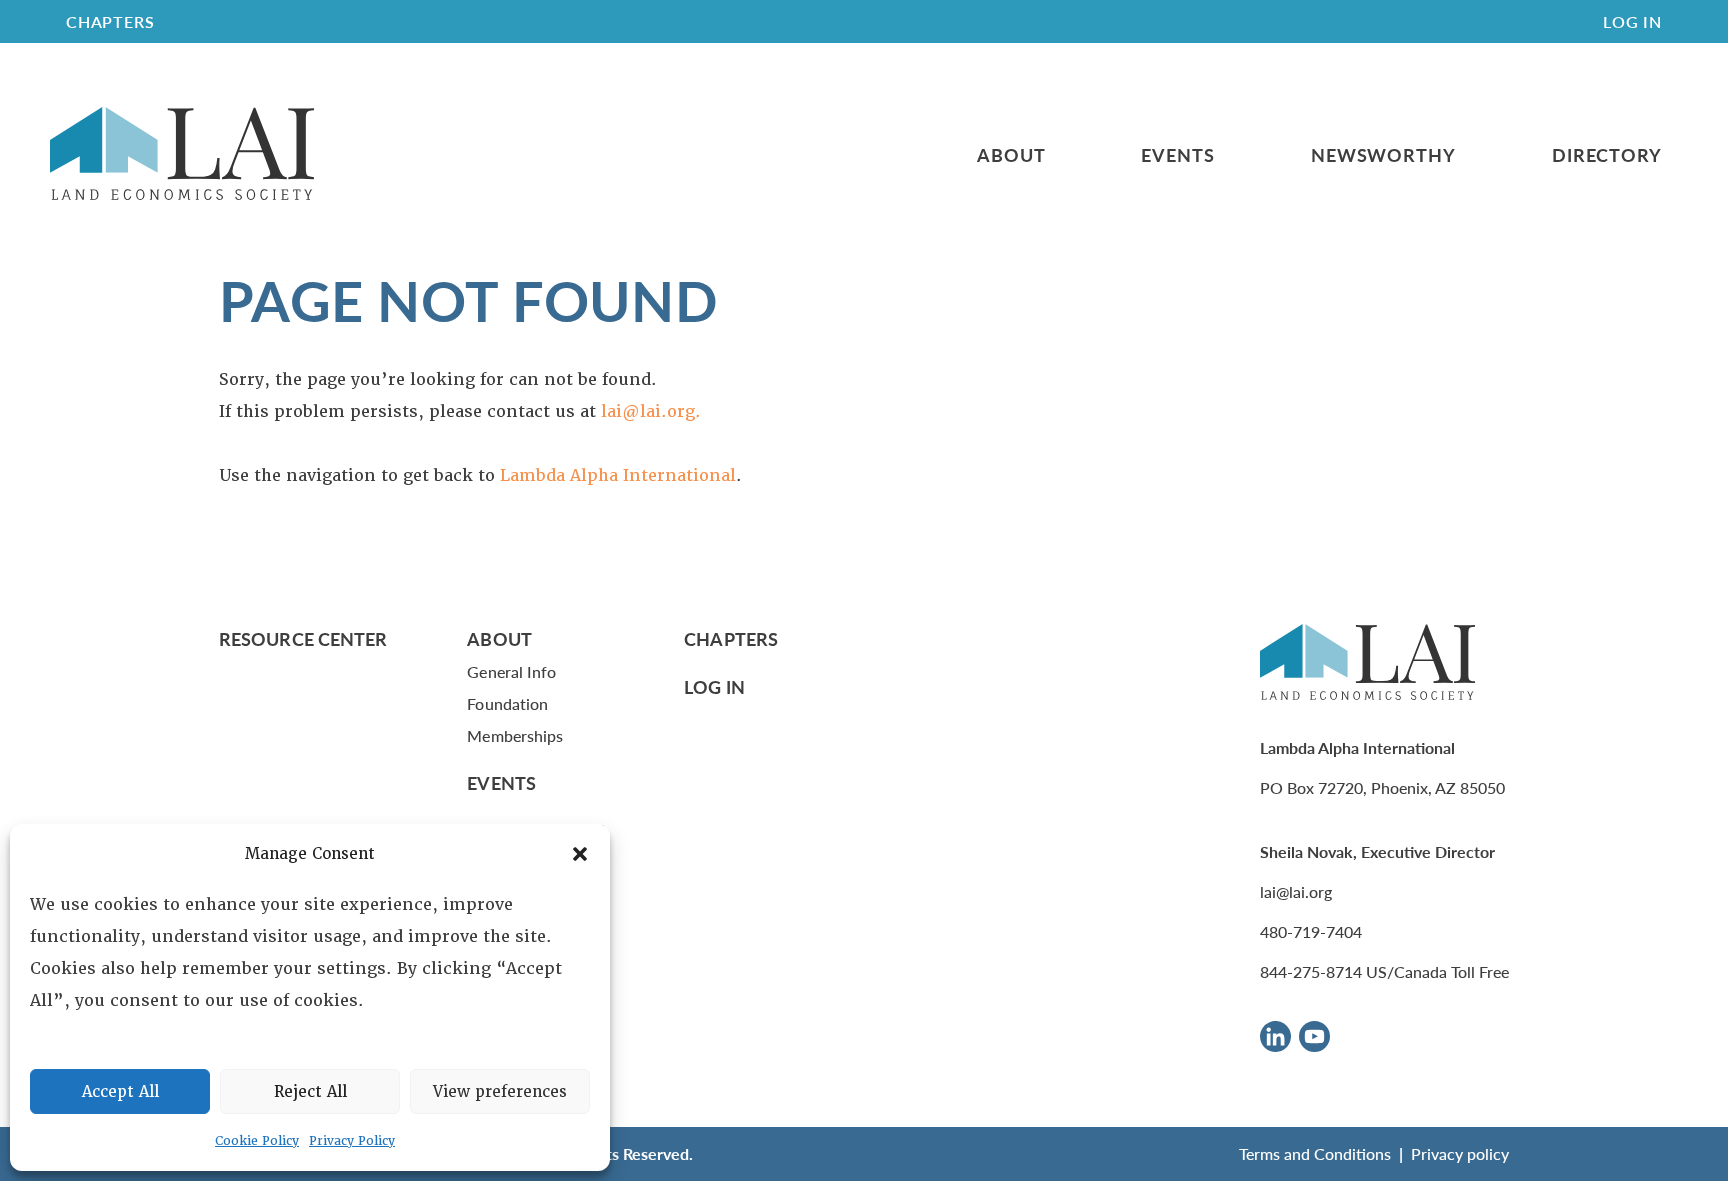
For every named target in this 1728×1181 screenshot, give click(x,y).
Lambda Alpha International (618, 475)
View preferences (500, 1092)
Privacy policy (1460, 1153)
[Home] (182, 154)
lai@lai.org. (651, 411)
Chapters (731, 638)
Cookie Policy (257, 1141)
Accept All (120, 1092)
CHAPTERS (110, 21)
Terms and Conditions (1315, 1153)
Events (1177, 155)
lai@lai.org (1296, 891)
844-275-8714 (1311, 971)
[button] (580, 854)
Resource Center (303, 638)
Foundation (507, 703)
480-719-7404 (1311, 931)
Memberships (515, 735)
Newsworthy (1383, 155)
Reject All (310, 1092)
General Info (511, 671)
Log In (1632, 21)
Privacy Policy (352, 1141)
